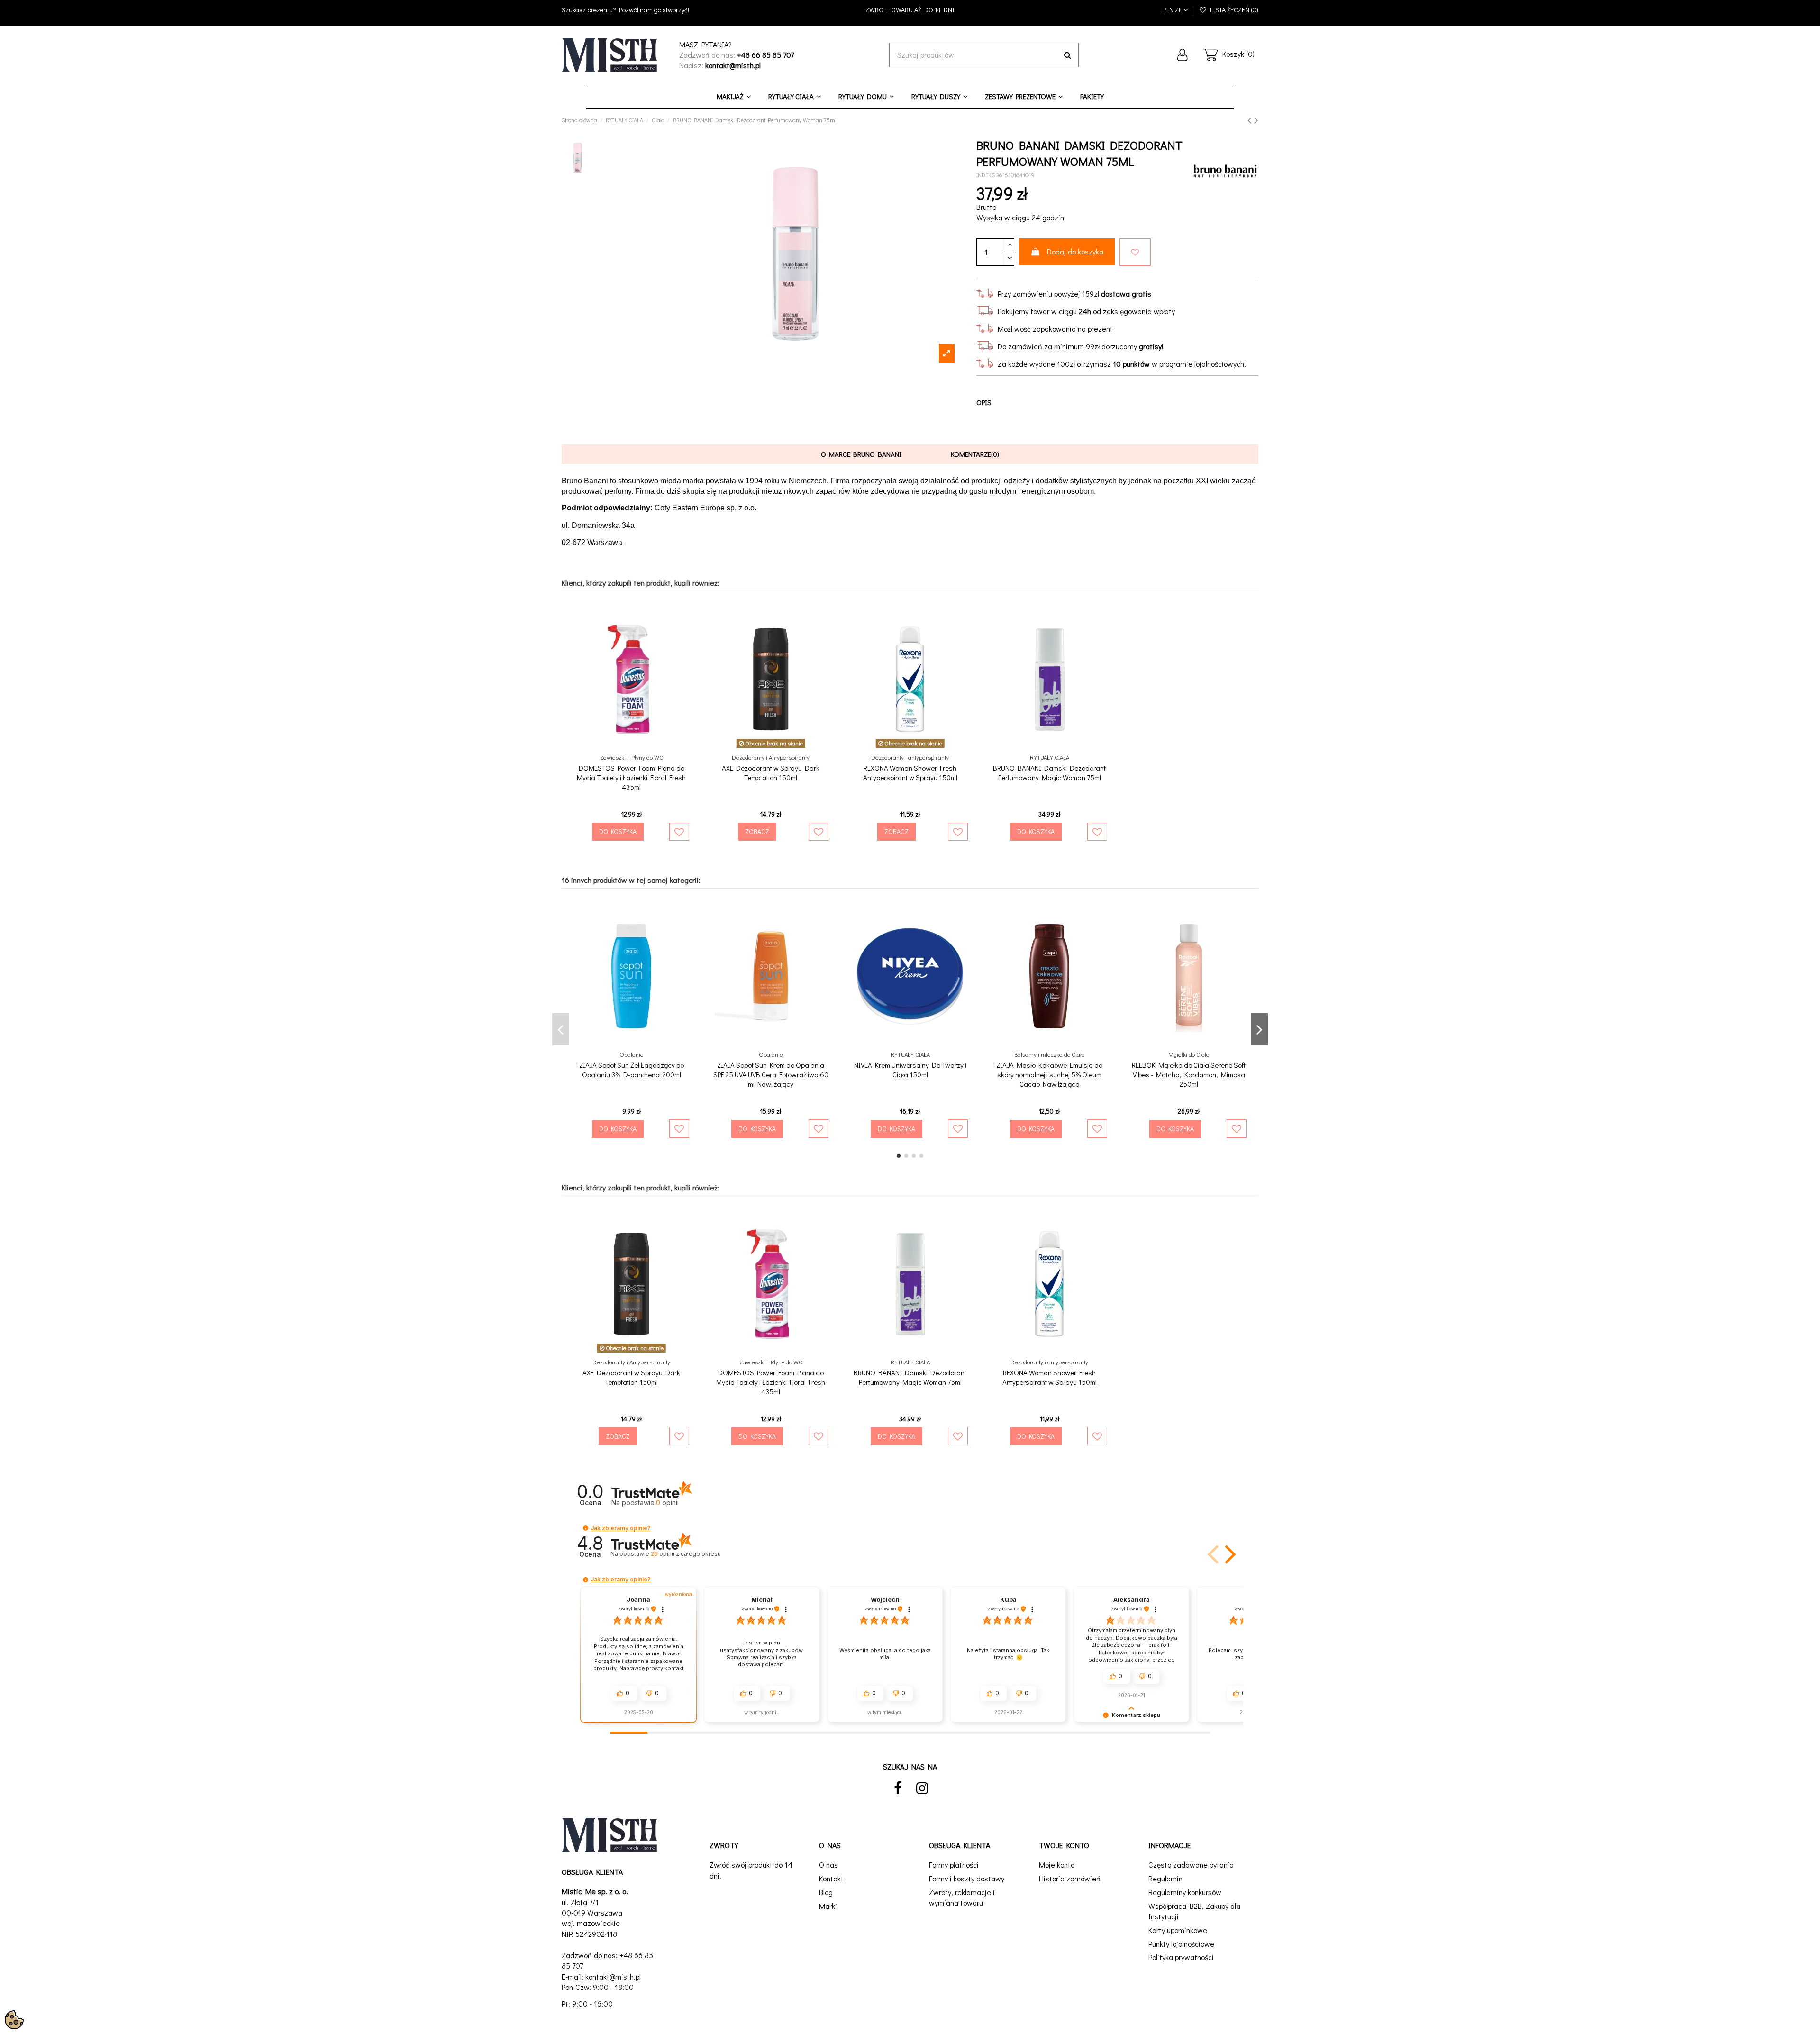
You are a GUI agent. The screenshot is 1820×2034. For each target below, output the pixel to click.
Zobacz (757, 831)
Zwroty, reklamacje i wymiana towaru (962, 1897)
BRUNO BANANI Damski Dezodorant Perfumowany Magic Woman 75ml (1049, 772)
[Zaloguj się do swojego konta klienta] (1183, 55)
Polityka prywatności (1181, 1957)
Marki (828, 1906)
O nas (828, 1865)
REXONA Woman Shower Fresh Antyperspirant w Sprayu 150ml (910, 772)
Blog (826, 1892)
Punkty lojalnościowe (1181, 1944)
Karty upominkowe (1178, 1930)
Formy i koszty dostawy (967, 1878)
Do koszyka (618, 831)
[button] (586, 1528)
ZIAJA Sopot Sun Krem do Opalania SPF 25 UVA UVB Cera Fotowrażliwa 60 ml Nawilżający (771, 1074)
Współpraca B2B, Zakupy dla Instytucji (1194, 1911)
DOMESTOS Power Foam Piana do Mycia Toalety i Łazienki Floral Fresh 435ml (631, 777)
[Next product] (1256, 120)
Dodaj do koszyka (1075, 251)
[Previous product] (1251, 120)
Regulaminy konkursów (1185, 1892)
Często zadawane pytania (1191, 1865)
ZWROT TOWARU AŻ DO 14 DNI (910, 10)
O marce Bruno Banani (861, 454)
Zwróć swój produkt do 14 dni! (751, 1870)
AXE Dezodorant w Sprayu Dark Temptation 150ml (771, 772)
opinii (686, 1554)
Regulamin (1165, 1878)
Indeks (986, 175)
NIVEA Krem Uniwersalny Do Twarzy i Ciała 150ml (910, 1070)
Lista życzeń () (1233, 10)
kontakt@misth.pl (613, 1976)
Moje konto (1057, 1865)
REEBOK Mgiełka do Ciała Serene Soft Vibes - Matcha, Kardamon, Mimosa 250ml (1189, 1074)
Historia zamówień (1070, 1878)
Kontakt (831, 1878)
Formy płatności (954, 1865)
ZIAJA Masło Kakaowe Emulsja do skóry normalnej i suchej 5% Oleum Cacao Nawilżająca (1049, 1074)
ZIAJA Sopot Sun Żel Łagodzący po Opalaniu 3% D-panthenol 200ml (632, 1070)
